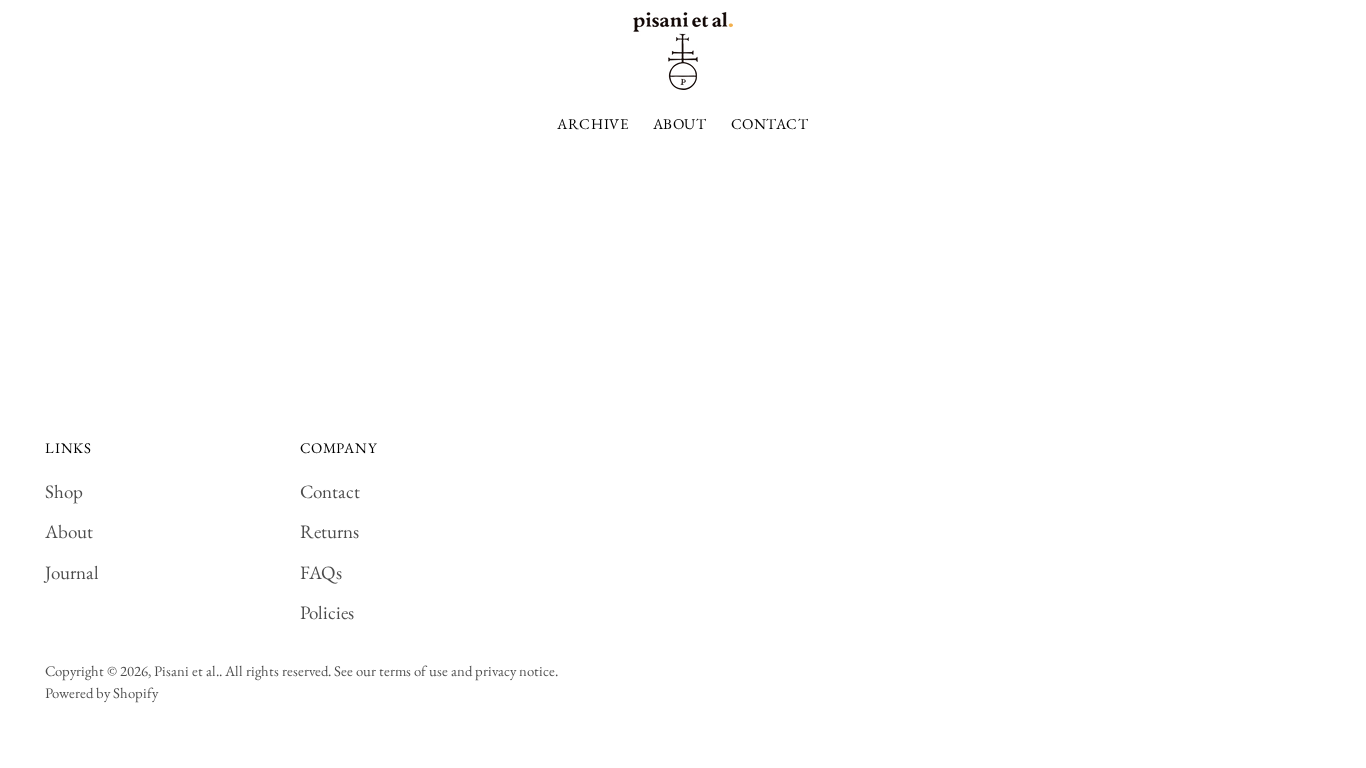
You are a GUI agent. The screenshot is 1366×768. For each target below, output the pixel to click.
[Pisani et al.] (683, 51)
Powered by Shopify (101, 692)
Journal (72, 572)
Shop (64, 491)
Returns (329, 531)
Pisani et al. (186, 670)
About (69, 531)
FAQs (321, 572)
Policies (327, 612)
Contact (330, 491)
